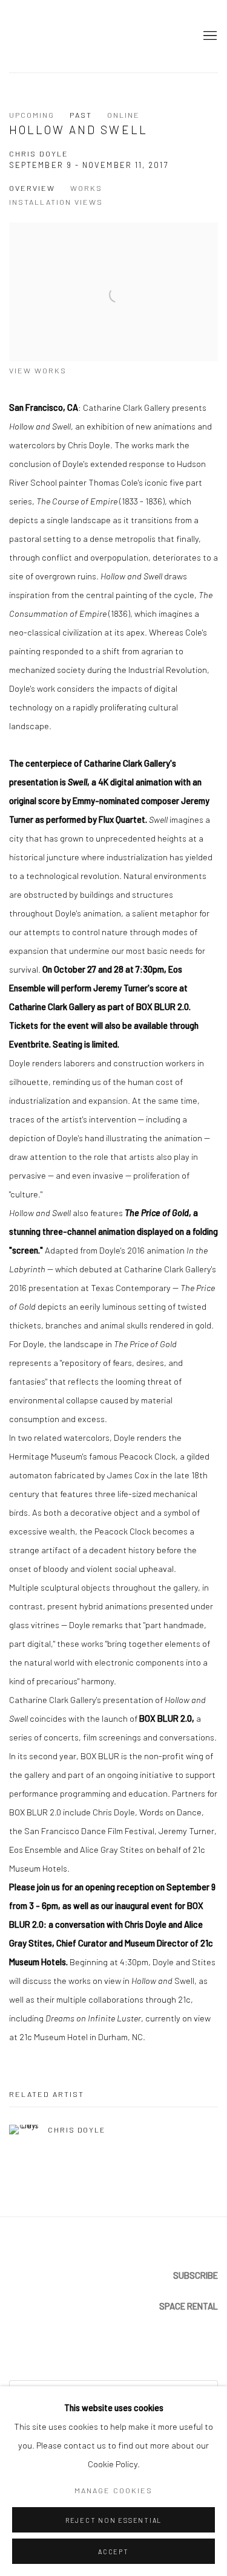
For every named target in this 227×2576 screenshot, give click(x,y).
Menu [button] (209, 36)
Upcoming (32, 115)
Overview (32, 188)
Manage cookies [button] (113, 2490)
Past (81, 115)
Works (86, 188)
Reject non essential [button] (113, 2520)
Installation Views (56, 202)
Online (123, 115)
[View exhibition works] (113, 232)
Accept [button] (113, 2552)
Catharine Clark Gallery (33, 36)
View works (38, 370)
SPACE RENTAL (189, 2306)
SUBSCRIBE (196, 2275)
